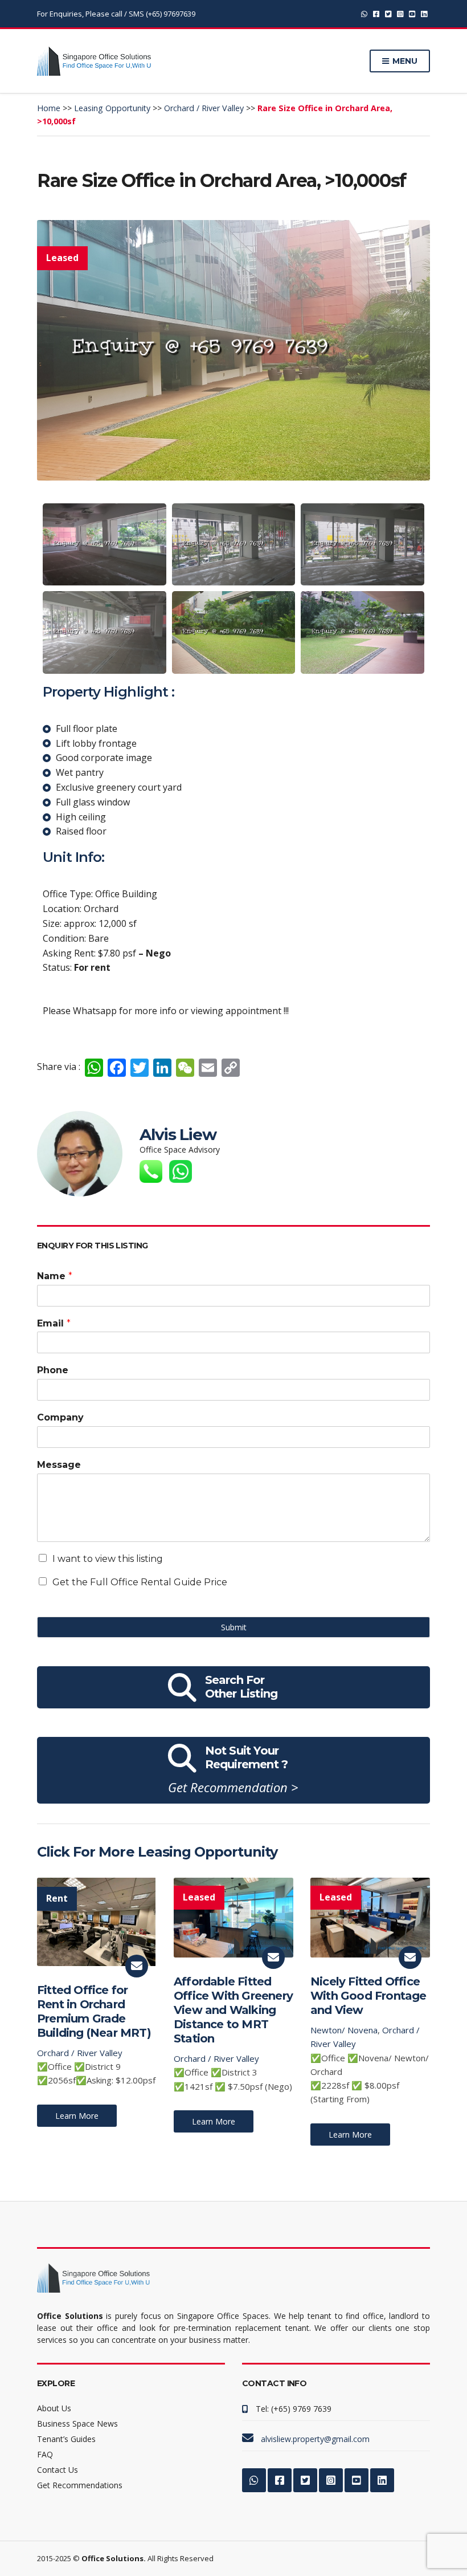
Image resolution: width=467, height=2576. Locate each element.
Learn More (77, 2116)
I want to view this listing (108, 1559)
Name (55, 1276)
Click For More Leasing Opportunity (157, 1852)
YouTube (412, 14)
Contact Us (58, 2470)
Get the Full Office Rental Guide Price (140, 1582)
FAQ (45, 2454)
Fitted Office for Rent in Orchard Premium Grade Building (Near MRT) (94, 2011)
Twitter (388, 14)
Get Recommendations (80, 2485)
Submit (234, 1627)
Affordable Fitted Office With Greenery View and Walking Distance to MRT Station (233, 2010)
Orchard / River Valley (80, 2053)
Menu (404, 61)
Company (60, 1417)
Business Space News (77, 2424)
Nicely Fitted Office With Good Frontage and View (368, 1996)
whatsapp (364, 14)
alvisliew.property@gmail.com (315, 2439)
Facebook (376, 14)
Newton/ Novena (344, 2030)
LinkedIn (424, 14)
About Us (54, 2408)
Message (59, 1465)
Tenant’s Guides (66, 2439)
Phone (53, 1370)
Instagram (400, 14)
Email (54, 1323)
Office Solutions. (114, 2558)
